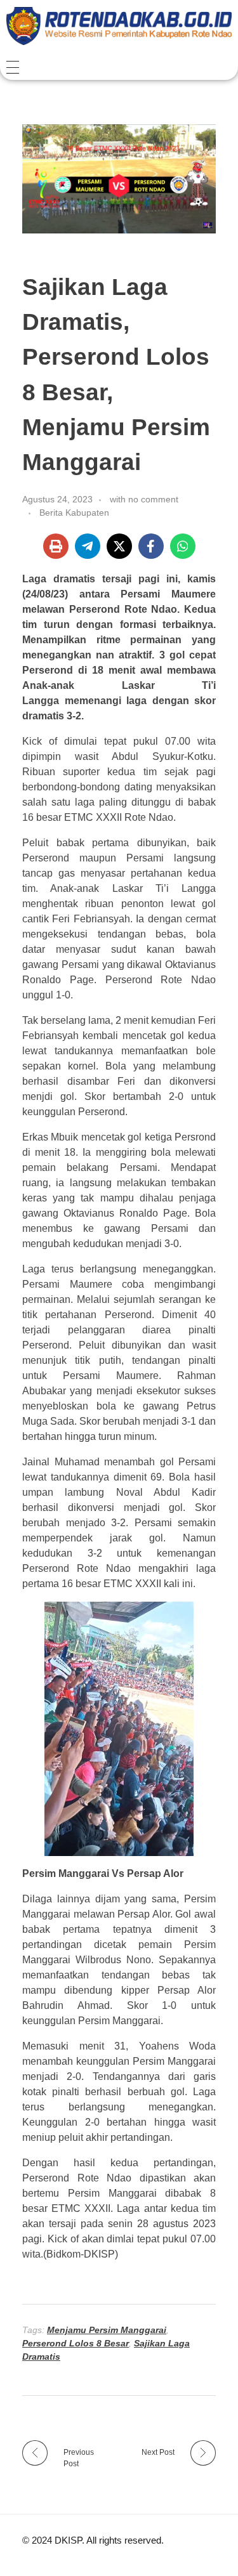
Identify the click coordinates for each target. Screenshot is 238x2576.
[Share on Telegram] (88, 546)
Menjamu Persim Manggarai (107, 2330)
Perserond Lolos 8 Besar (76, 2343)
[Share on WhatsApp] (183, 546)
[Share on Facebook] (151, 546)
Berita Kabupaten (74, 513)
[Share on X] (119, 546)
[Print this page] (56, 546)
